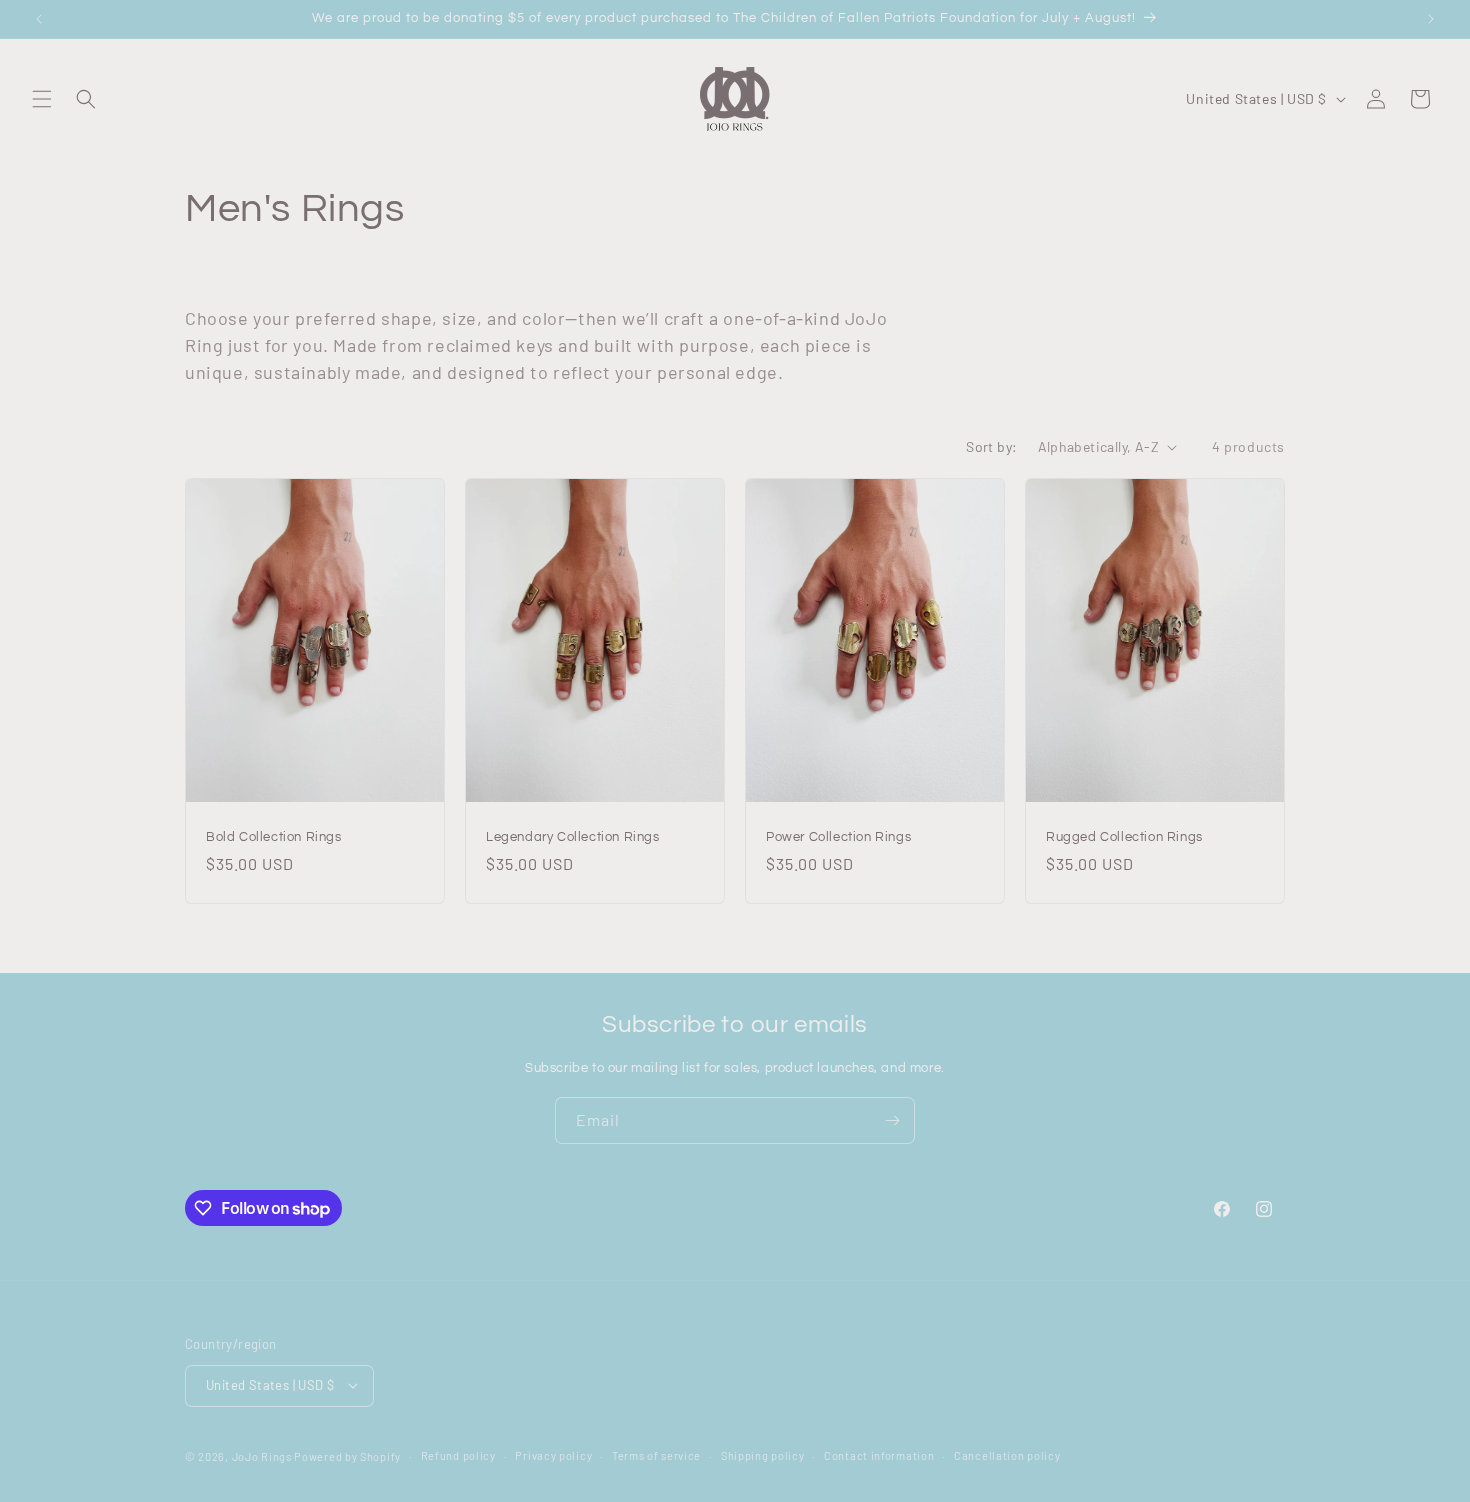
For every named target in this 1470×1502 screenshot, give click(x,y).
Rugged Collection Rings (1124, 837)
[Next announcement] (1431, 19)
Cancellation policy (1007, 1454)
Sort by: (991, 446)
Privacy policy (553, 1454)
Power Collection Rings (838, 837)
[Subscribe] (892, 1120)
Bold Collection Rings (274, 837)
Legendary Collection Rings (573, 837)
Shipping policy (763, 1454)
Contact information (879, 1454)
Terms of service (656, 1454)
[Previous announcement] (39, 19)
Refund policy (458, 1454)
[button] (42, 99)
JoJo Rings (262, 1455)
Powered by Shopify (347, 1455)
